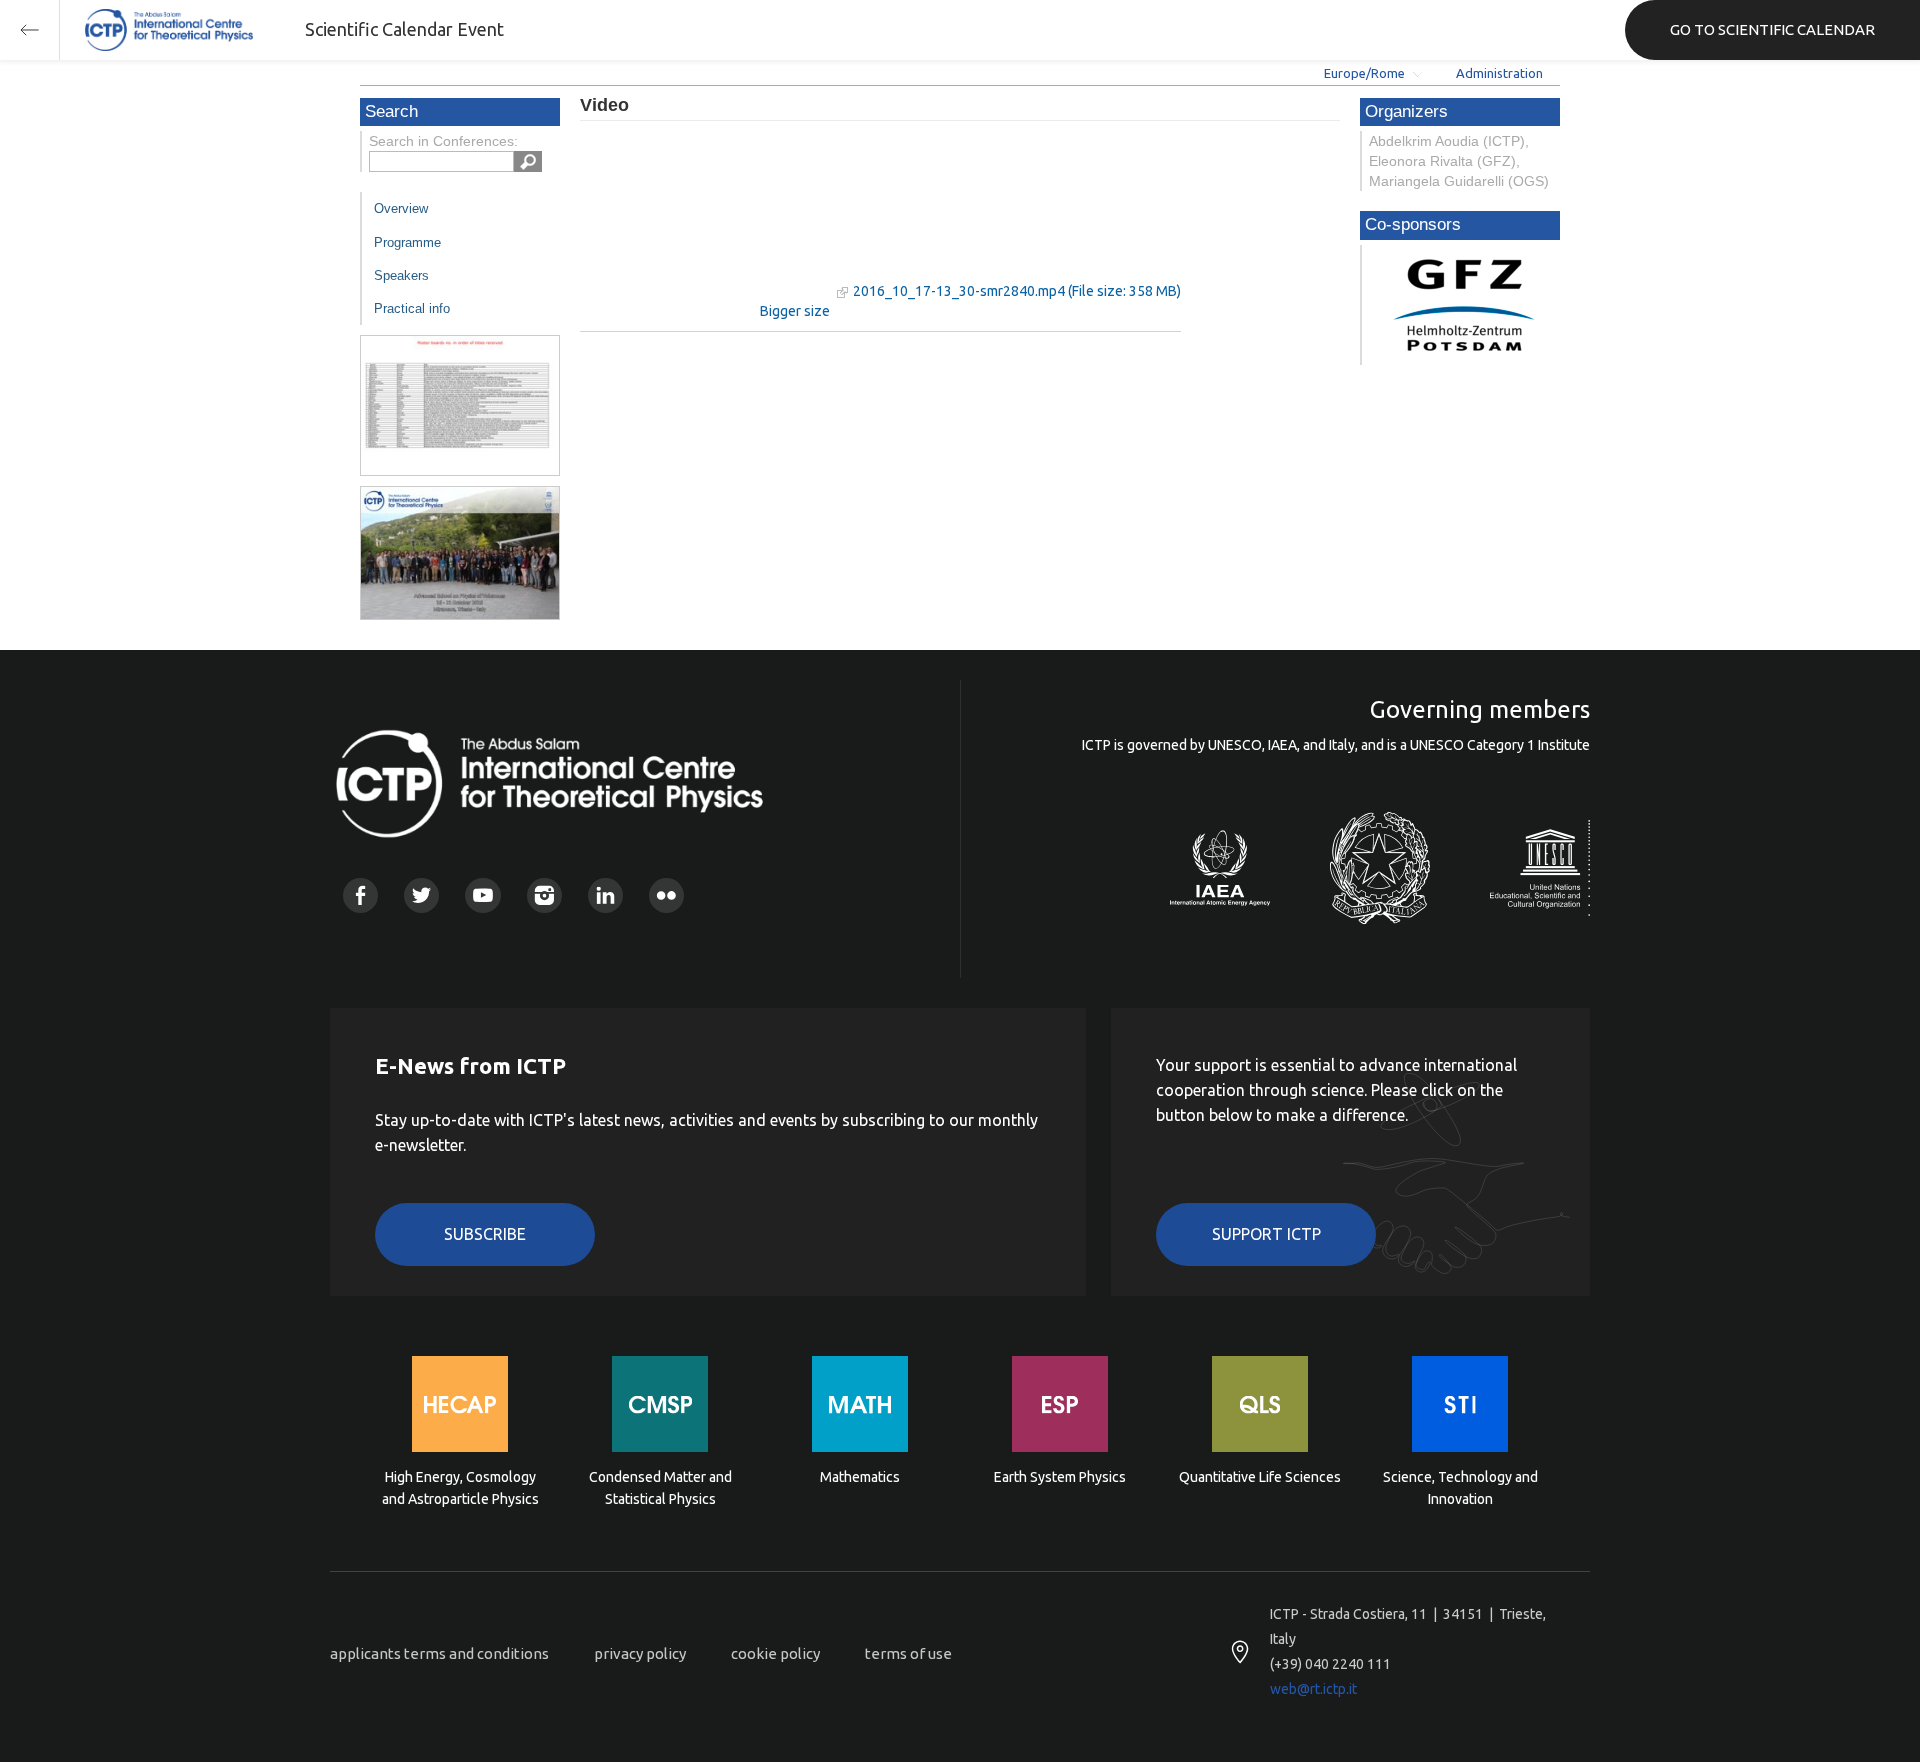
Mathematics (860, 1477)
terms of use (908, 1653)
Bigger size (795, 311)
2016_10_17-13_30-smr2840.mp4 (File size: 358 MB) (1017, 291)
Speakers (401, 275)
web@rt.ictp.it (1313, 1689)
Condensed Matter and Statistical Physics (660, 1488)
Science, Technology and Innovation (1460, 1488)
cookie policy (775, 1653)
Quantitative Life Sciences (1260, 1477)
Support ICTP (1266, 1234)
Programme (407, 242)
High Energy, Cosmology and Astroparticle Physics (460, 1488)
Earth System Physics (1060, 1477)
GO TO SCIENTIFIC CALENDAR (1772, 29)
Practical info (412, 308)
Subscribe (485, 1234)
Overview (401, 208)
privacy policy (640, 1653)
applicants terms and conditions (439, 1653)
